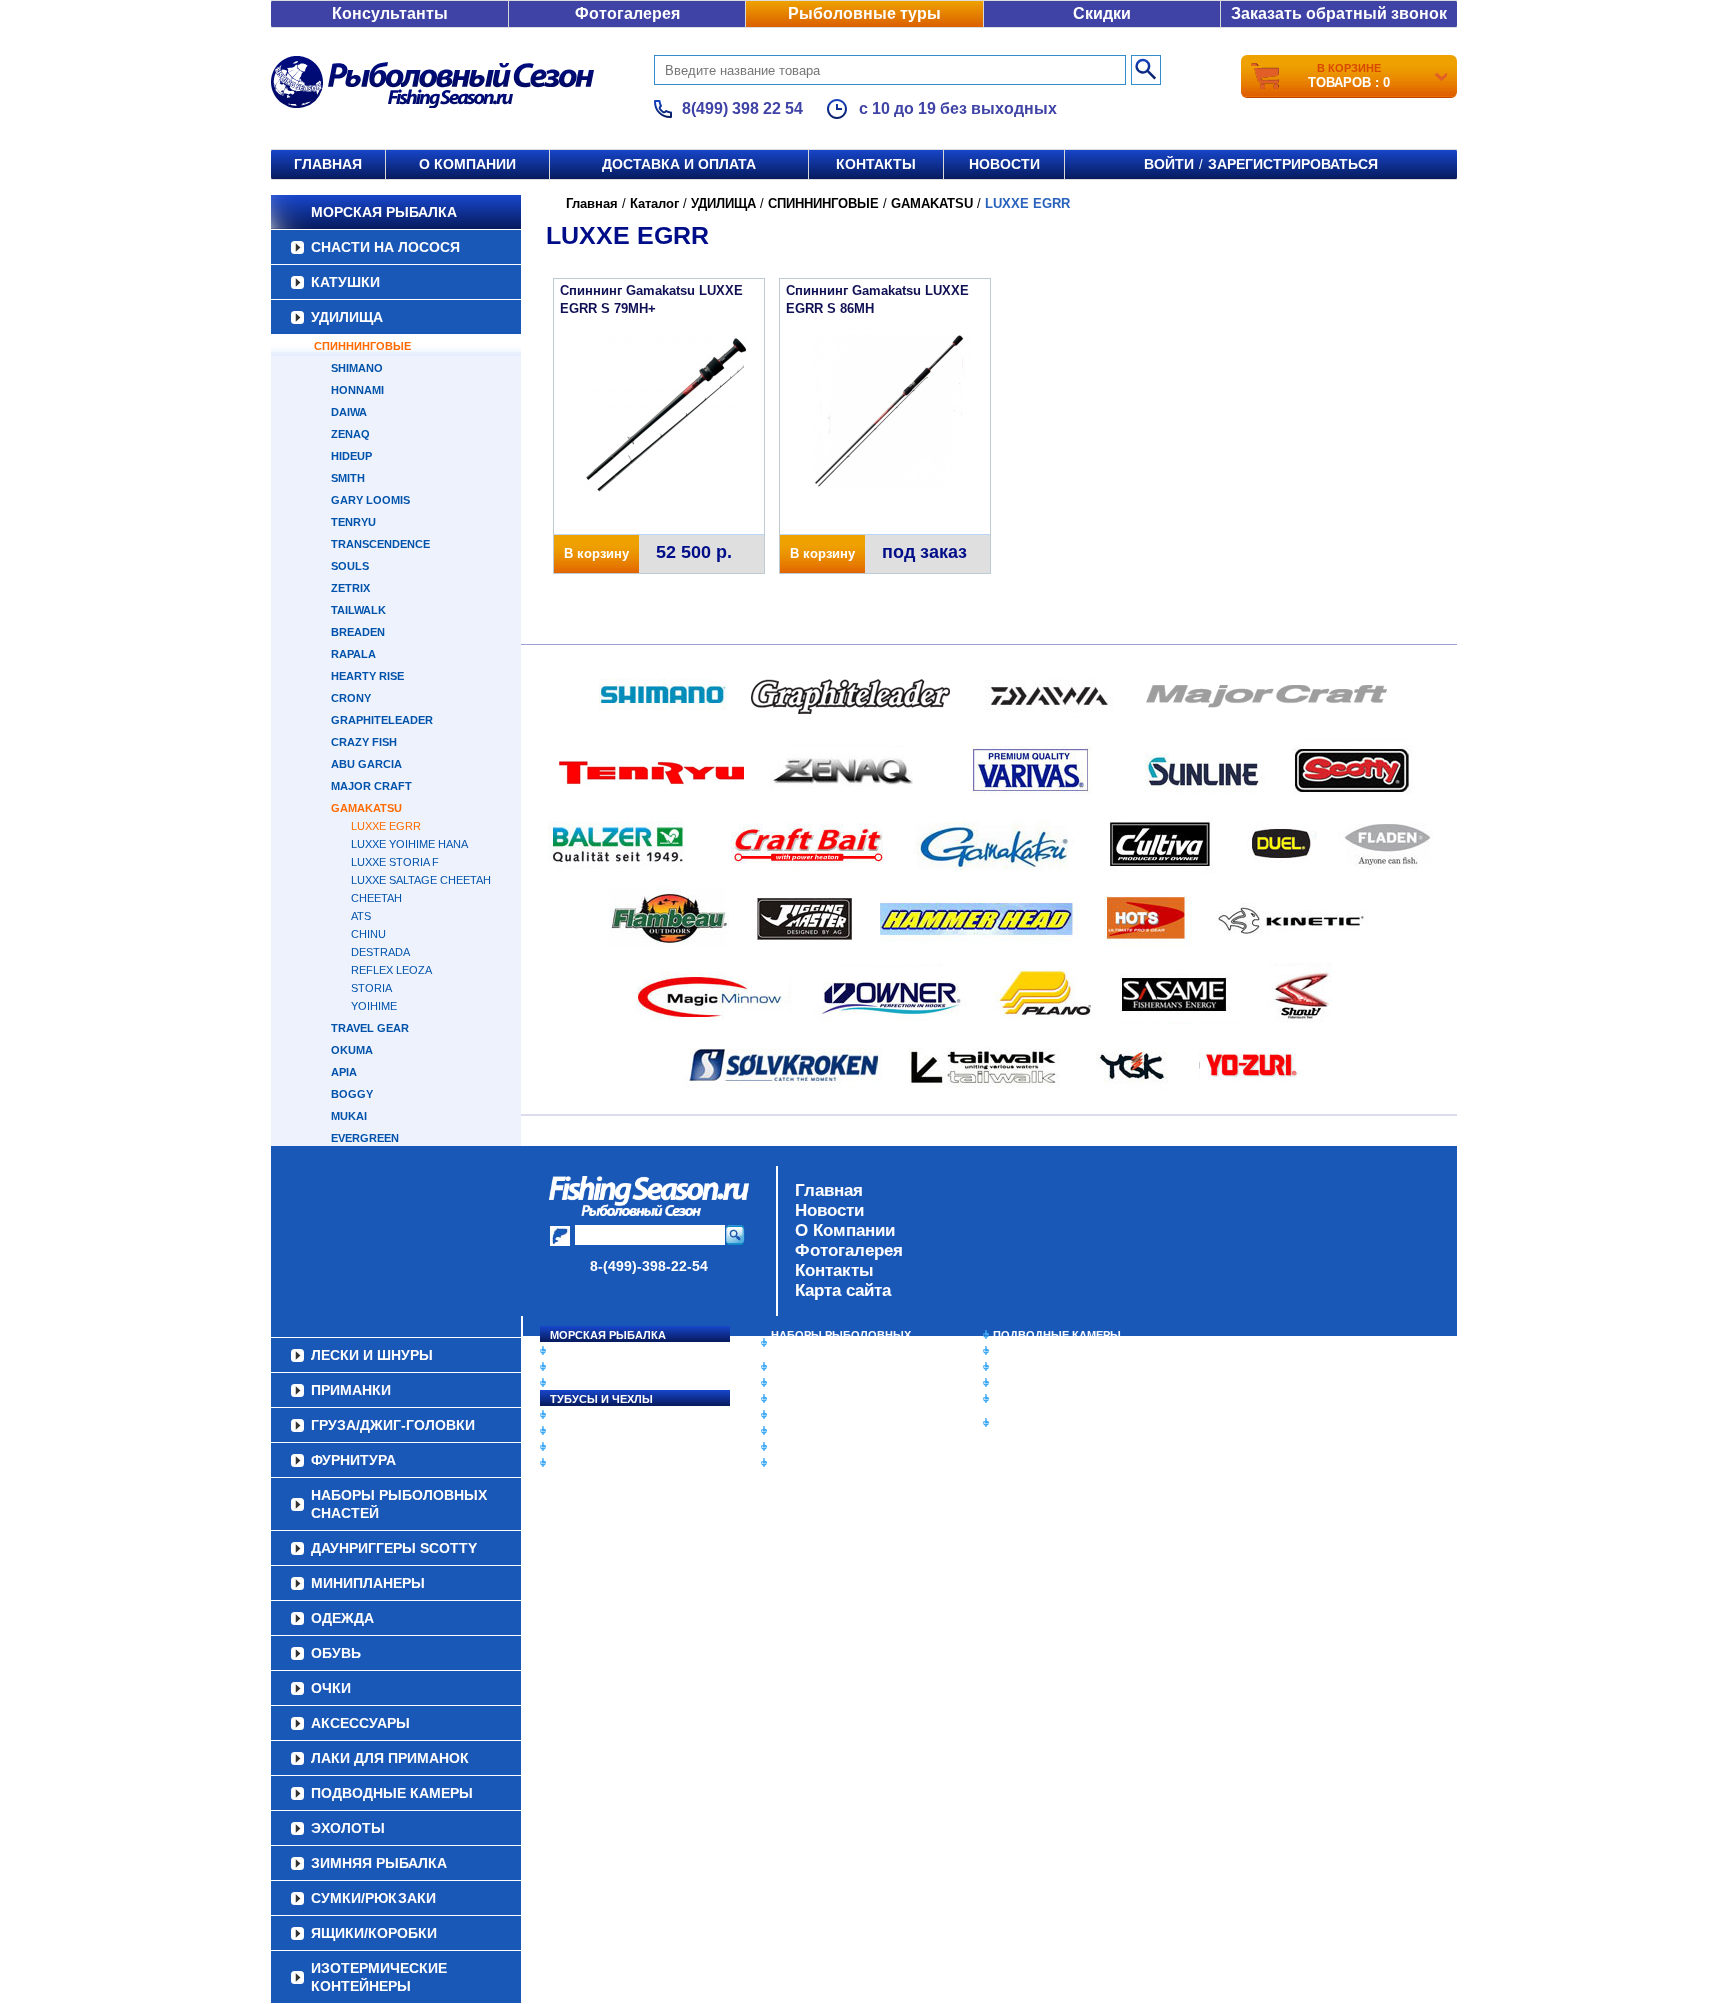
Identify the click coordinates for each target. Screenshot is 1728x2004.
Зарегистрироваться (1293, 164)
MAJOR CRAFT (371, 786)
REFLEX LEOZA (391, 970)
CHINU (368, 934)
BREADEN (358, 632)
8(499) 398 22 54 (742, 108)
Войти (1169, 164)
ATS (361, 916)
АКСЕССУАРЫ (810, 1447)
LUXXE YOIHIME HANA (409, 844)
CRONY (351, 698)
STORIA (371, 988)
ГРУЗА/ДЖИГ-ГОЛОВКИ (614, 1447)
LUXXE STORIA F (395, 862)
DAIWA (349, 412)
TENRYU (353, 522)
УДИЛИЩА (347, 317)
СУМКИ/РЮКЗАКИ (1041, 1383)
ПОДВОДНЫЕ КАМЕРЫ (1057, 1335)
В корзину (596, 553)
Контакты (876, 164)
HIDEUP (351, 456)
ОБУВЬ (791, 1415)
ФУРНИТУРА (583, 1463)
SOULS (350, 566)
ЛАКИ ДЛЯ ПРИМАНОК (833, 1463)
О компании (467, 164)
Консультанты (390, 13)
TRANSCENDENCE (380, 544)
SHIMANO (357, 368)
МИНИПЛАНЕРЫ (816, 1383)
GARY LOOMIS (370, 500)
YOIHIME (374, 1006)
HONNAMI (357, 390)
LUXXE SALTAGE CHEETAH (421, 880)
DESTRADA (380, 952)
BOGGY (352, 1094)
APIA (344, 1072)
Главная (328, 164)
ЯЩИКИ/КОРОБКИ (1043, 1399)
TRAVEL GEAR (370, 1028)
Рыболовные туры (864, 13)
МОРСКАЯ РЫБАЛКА (384, 212)
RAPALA (353, 654)
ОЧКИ (787, 1431)
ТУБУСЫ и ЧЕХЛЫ (601, 1399)
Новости (1004, 164)
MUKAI (349, 1116)
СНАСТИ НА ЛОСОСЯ (385, 247)
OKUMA (352, 1050)
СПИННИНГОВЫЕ (362, 346)
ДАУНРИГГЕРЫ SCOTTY (836, 1367)
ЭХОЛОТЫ (1022, 1351)
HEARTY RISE (367, 676)
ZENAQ (350, 434)
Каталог (654, 203)
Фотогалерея (627, 13)
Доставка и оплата (679, 164)
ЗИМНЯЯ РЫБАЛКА (1047, 1367)
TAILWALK (358, 610)
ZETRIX (350, 588)
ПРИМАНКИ (581, 1431)
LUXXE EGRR (386, 826)
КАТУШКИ (345, 282)
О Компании (845, 1230)
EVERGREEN (365, 1138)
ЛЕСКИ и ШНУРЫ (598, 1415)
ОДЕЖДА (796, 1399)
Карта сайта (843, 1290)
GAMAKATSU (366, 808)
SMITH (348, 478)
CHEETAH (376, 898)
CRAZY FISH (364, 742)
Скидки (1102, 13)
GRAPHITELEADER (382, 720)
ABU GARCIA (366, 764)
